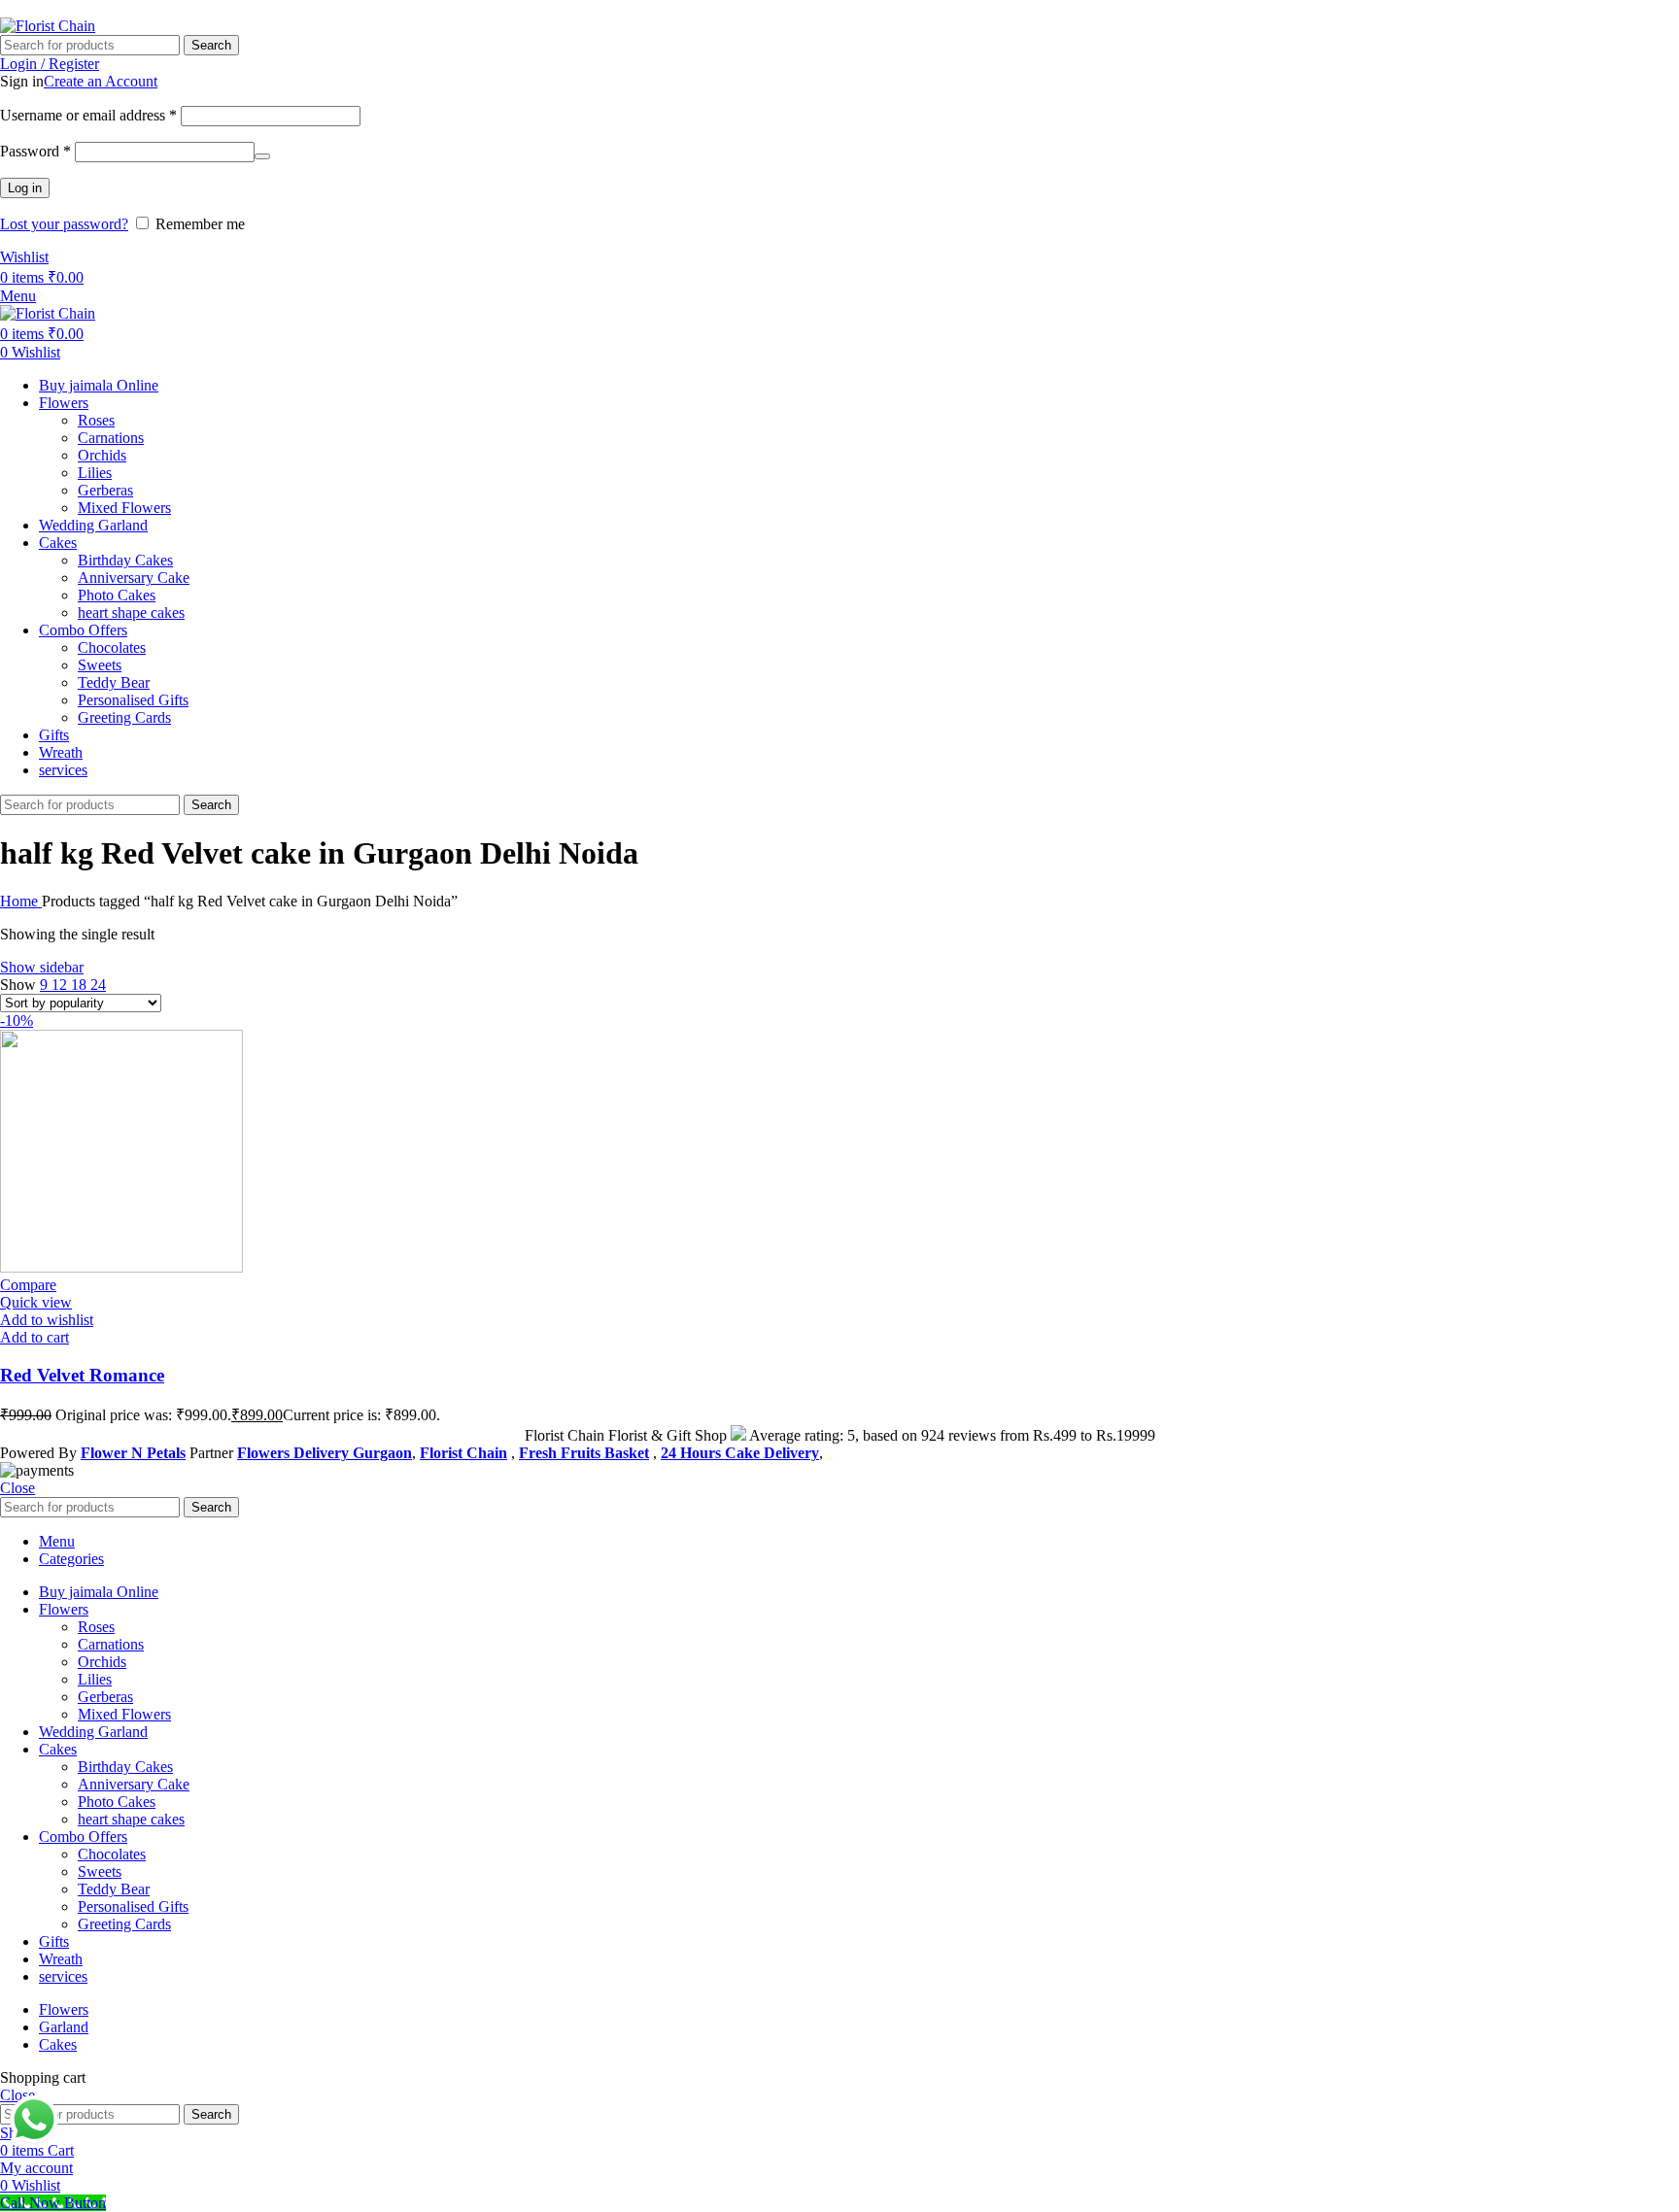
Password (35, 151)
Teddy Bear (114, 682)
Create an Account (101, 81)
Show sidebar (42, 967)
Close (17, 1488)
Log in (25, 188)
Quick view (36, 1302)
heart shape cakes (131, 613)
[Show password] (262, 156)
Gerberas (105, 490)
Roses (96, 420)
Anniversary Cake (134, 578)
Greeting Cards (124, 717)
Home (21, 901)
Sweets (100, 665)
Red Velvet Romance (82, 1375)
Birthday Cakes (125, 560)
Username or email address (88, 115)
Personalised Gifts (133, 700)
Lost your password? (64, 224)
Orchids (102, 455)
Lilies (95, 473)
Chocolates (112, 647)
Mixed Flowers (124, 508)
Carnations (111, 438)
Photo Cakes (117, 595)
